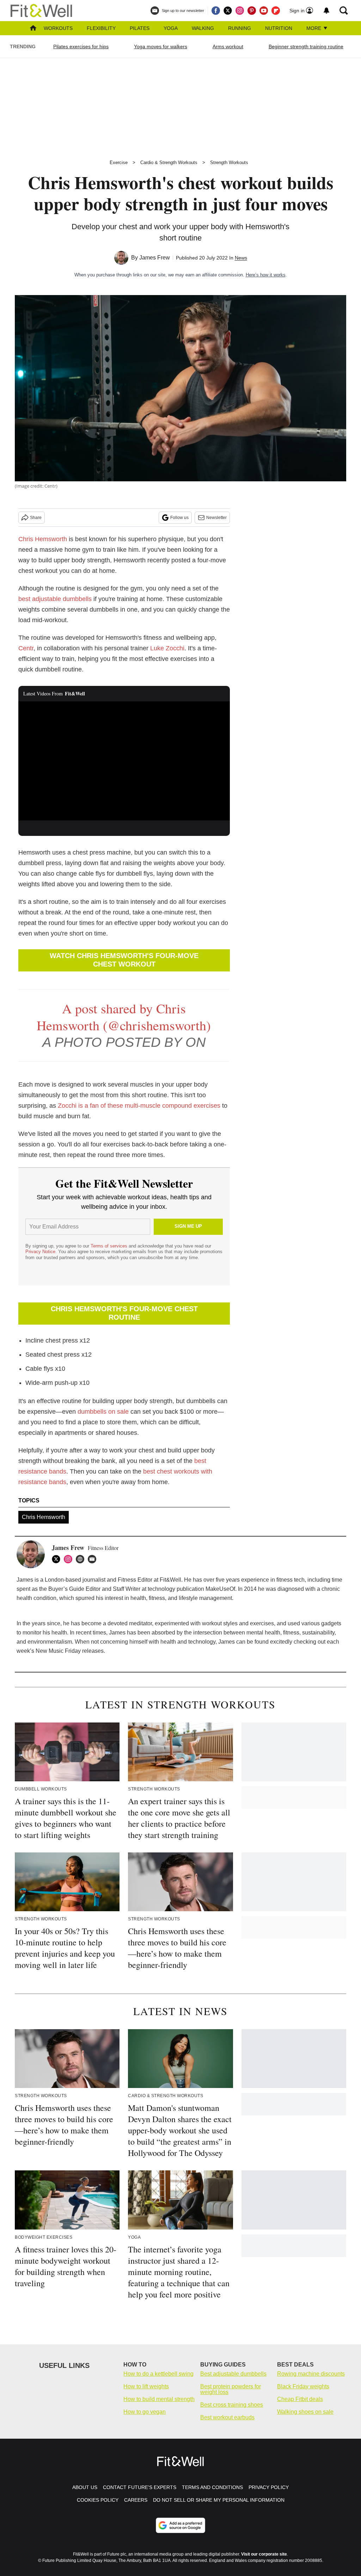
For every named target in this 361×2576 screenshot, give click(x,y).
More (314, 28)
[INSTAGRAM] (70, 1559)
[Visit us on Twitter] (228, 11)
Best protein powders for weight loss (231, 2389)
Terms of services (110, 1246)
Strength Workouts (229, 162)
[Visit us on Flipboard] (276, 11)
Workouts (58, 28)
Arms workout (228, 46)
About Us (85, 2487)
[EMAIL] (94, 1559)
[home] (33, 29)
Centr (26, 648)
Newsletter (216, 518)
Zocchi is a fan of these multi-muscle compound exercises (139, 1106)
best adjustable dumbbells (55, 599)
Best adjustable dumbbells (233, 2374)
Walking (203, 28)
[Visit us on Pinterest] (252, 11)
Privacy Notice (40, 1252)
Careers (136, 2500)
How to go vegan (145, 2412)
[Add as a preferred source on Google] (180, 2525)
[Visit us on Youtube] (264, 11)
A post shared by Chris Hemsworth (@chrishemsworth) (124, 1017)
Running (240, 28)
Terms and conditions (212, 2487)
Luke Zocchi (167, 648)
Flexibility (101, 28)
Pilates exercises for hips (81, 46)
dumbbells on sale (103, 1412)
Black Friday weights (303, 2386)
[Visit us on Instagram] (240, 11)
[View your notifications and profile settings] (326, 11)
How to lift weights (146, 2386)
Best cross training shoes (232, 2405)
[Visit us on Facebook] (216, 11)
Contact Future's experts (140, 2487)
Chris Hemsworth (43, 539)
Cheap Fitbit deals (300, 2399)
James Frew (155, 258)
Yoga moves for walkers (161, 46)
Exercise (119, 162)
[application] (124, 761)
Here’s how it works (266, 275)
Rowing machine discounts (311, 2374)
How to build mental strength (159, 2399)
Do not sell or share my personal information (219, 2500)
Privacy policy (269, 2487)
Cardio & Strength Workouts (169, 162)
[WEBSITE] (82, 1559)
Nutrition (279, 28)
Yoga (171, 28)
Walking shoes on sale (305, 2412)
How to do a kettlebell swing (158, 2374)
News (241, 258)
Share (36, 518)
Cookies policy (98, 2500)
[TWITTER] (58, 1559)
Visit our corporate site (264, 2554)
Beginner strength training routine (306, 46)
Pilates (140, 28)
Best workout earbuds (227, 2417)
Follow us (179, 518)
